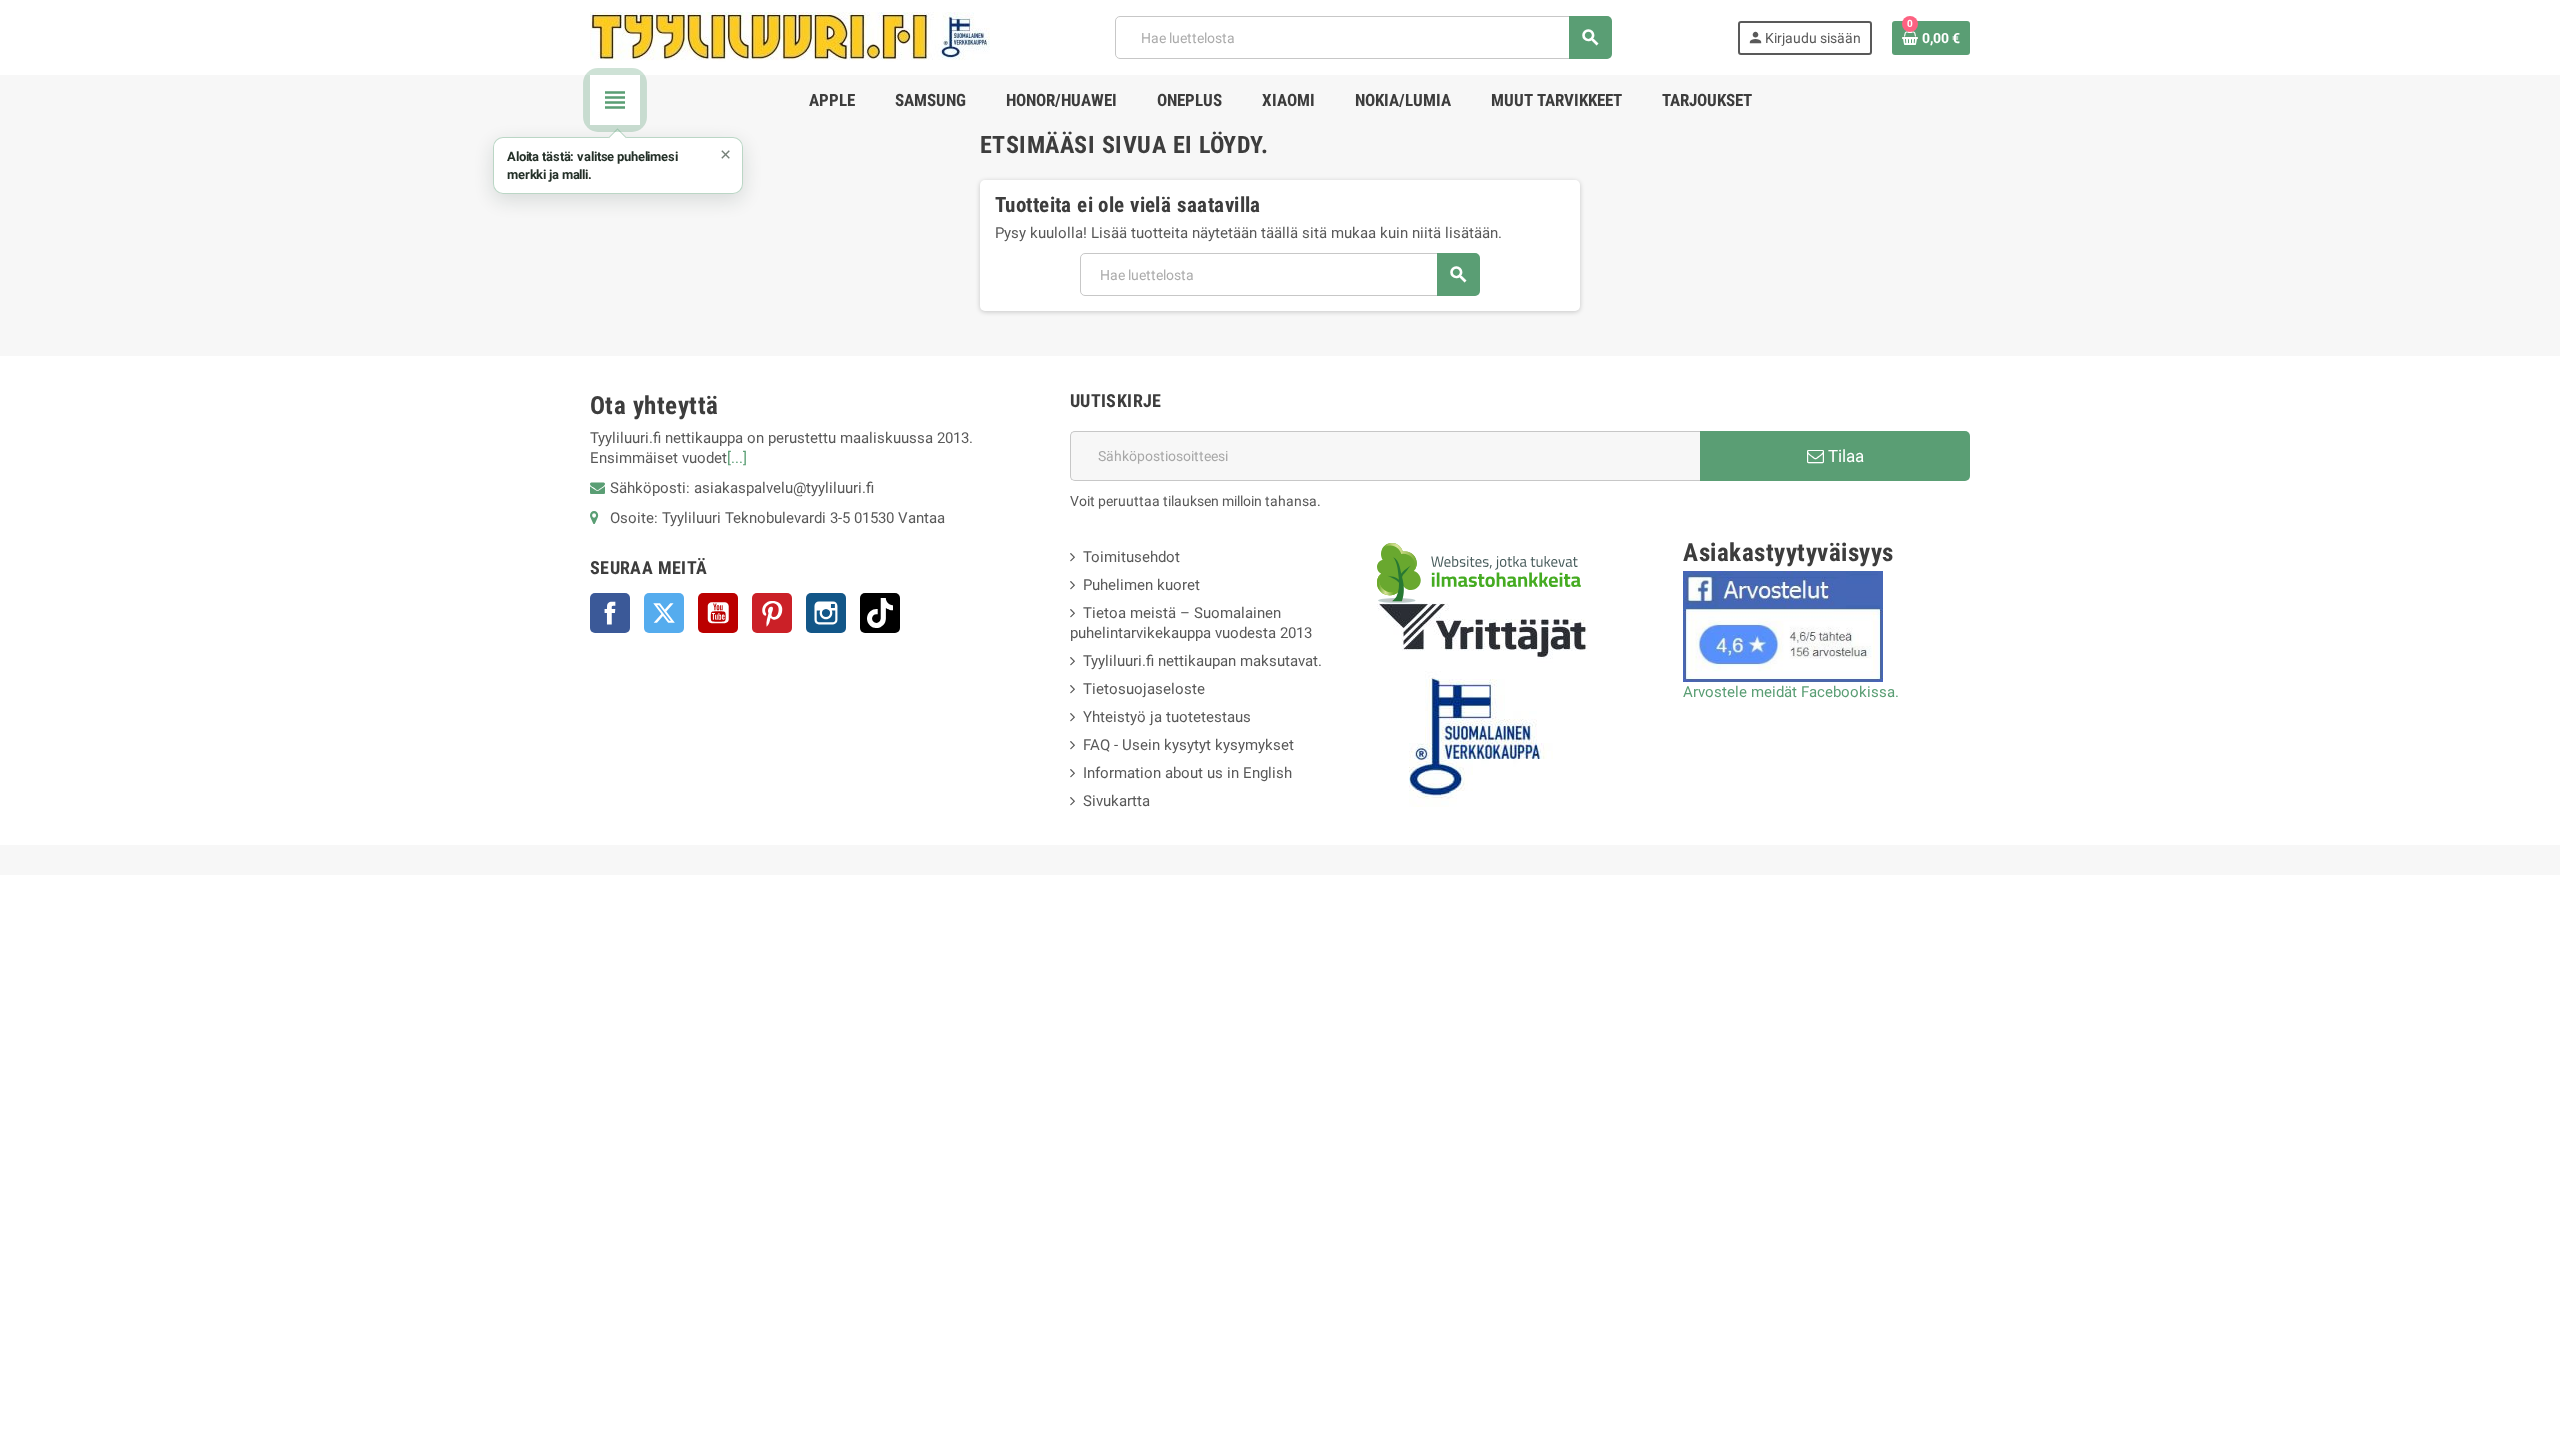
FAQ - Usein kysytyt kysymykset (1188, 745)
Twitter (664, 613)
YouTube (718, 613)
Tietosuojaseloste (1144, 689)
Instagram (826, 613)
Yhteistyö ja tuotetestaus (1167, 717)
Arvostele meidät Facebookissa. (1791, 692)
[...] (737, 458)
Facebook (610, 613)
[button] (618, 165)
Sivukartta (1116, 801)
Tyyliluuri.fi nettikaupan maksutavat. (1202, 661)
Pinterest (772, 613)
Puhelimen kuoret (1141, 585)
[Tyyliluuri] (790, 36)
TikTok (880, 613)
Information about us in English (1187, 773)
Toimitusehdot (1131, 557)
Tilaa (1844, 456)
